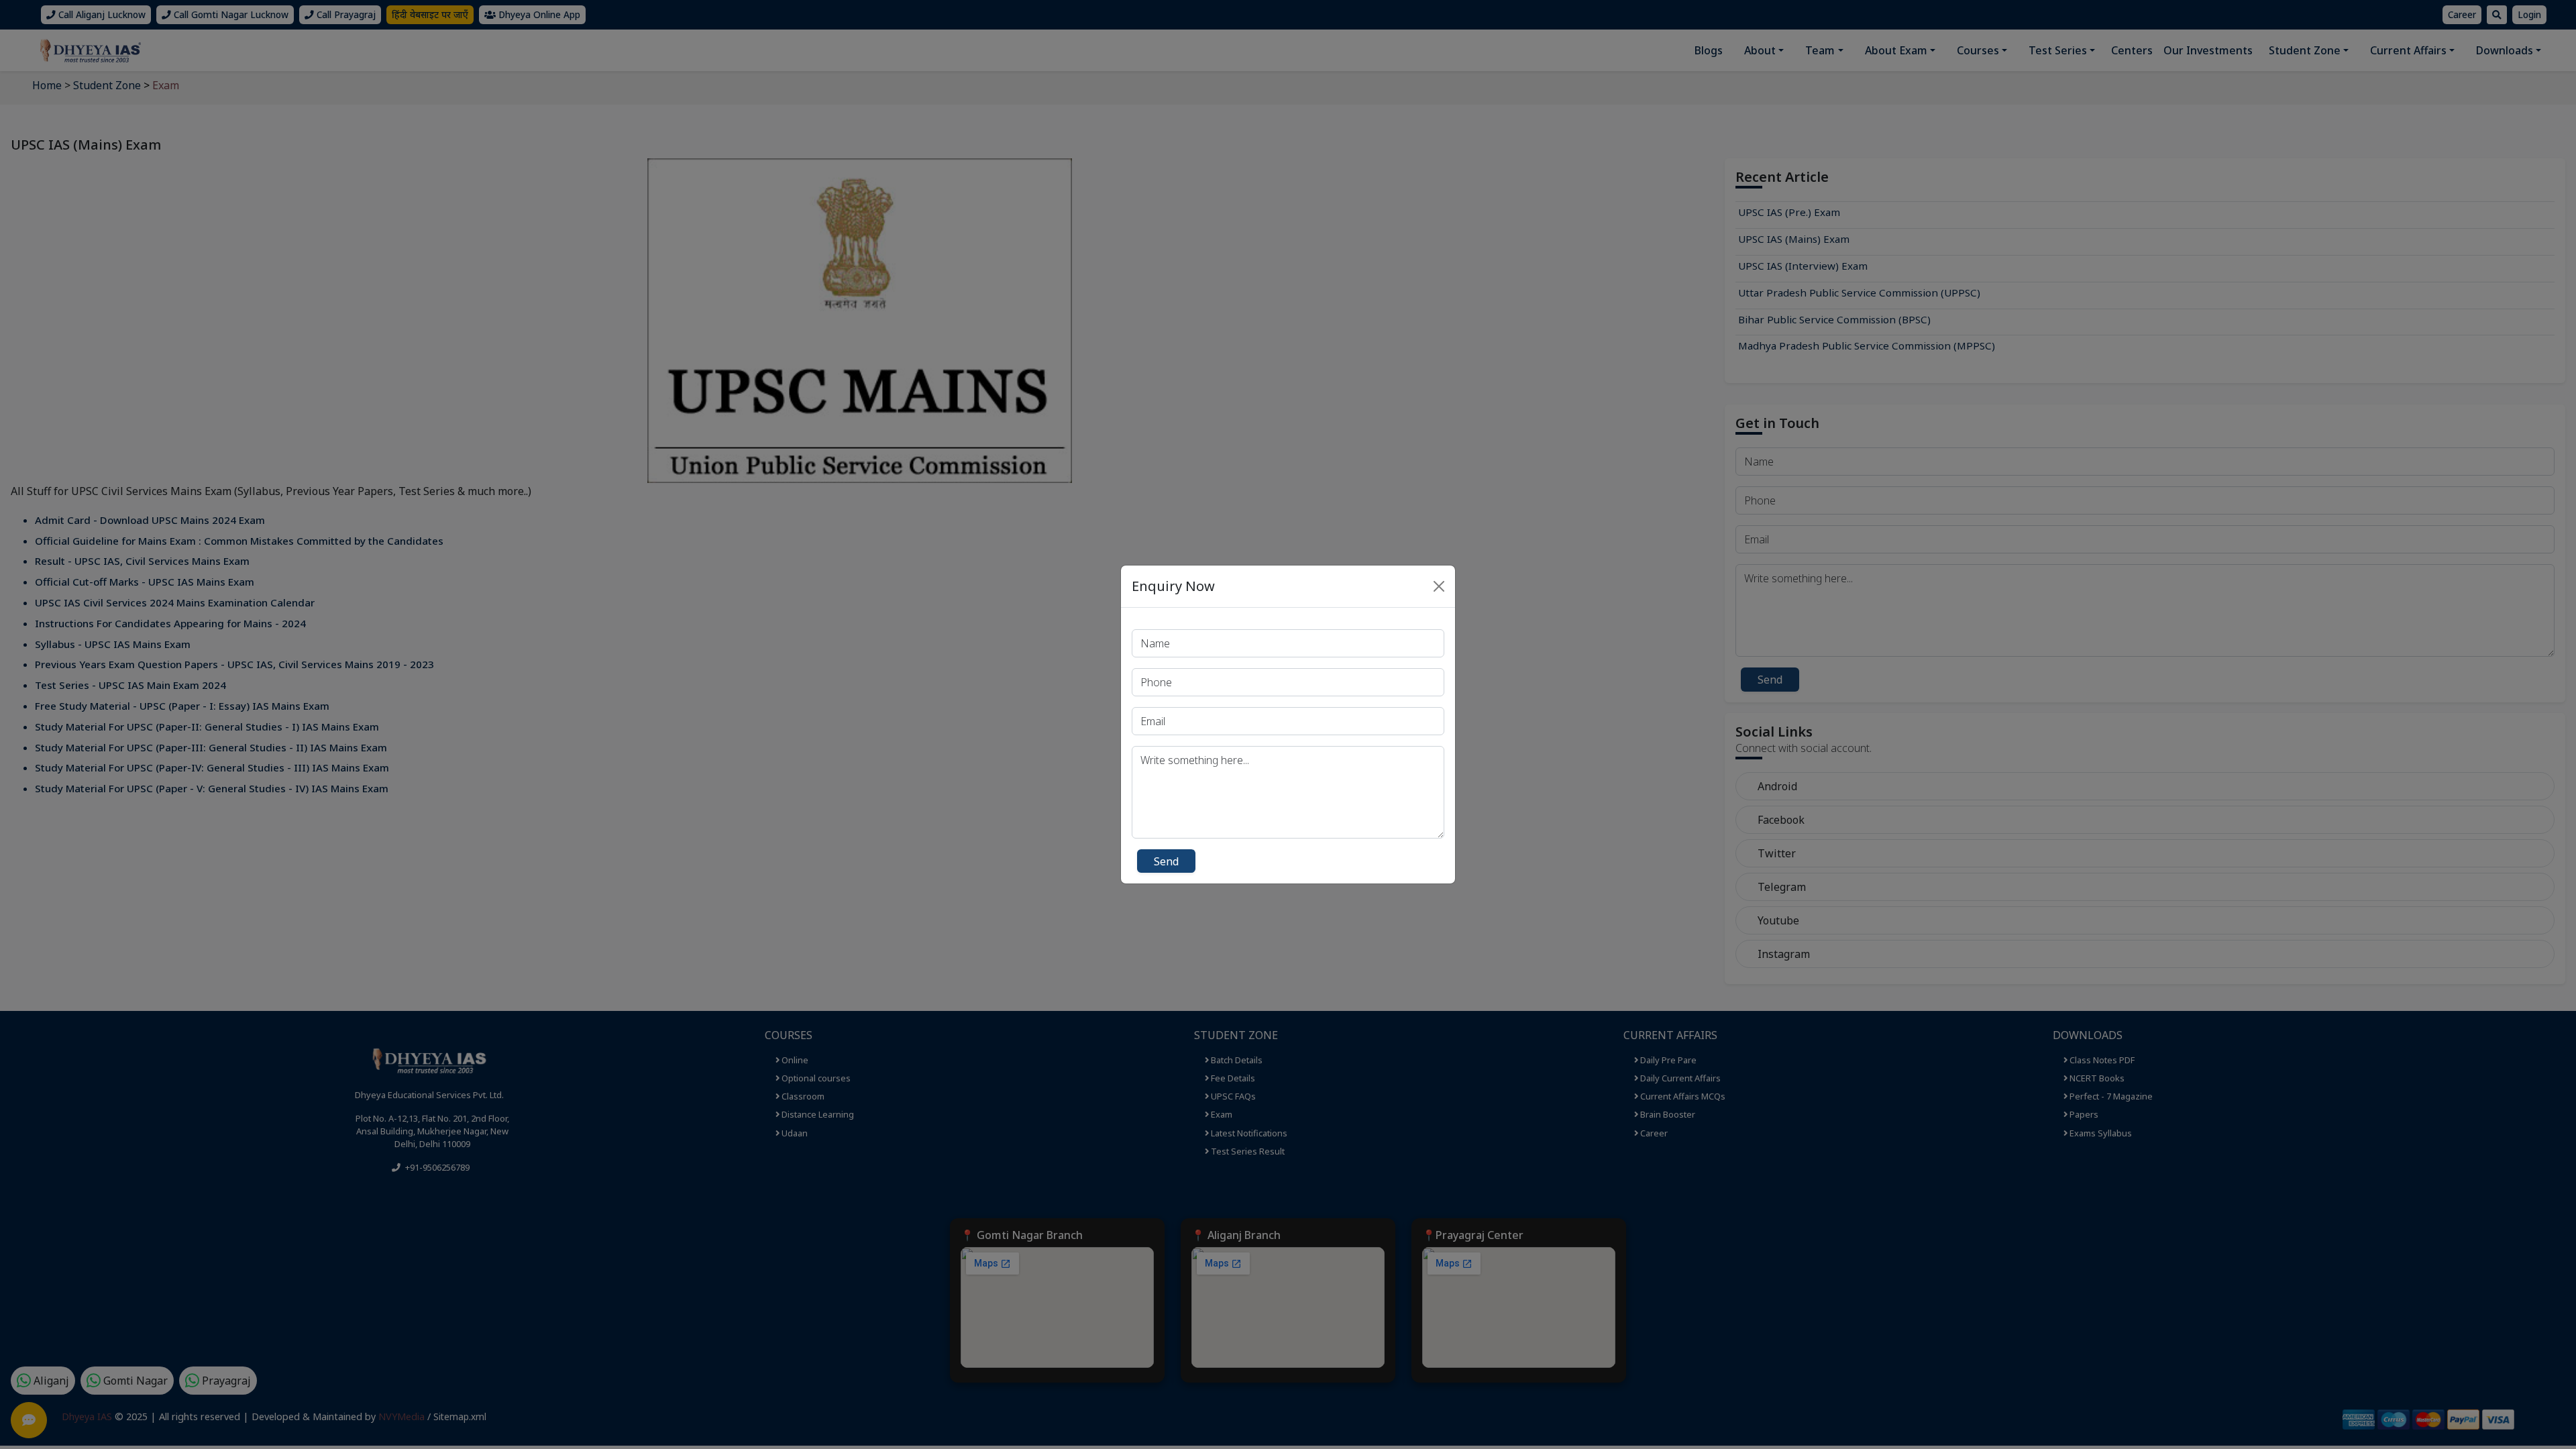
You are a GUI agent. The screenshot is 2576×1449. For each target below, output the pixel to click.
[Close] (1439, 586)
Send (1166, 861)
